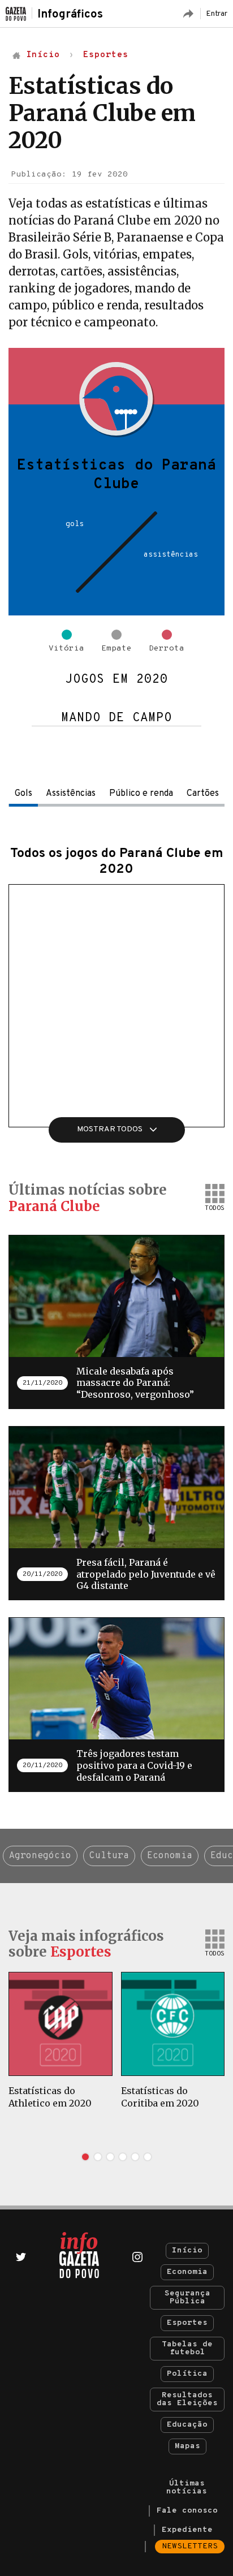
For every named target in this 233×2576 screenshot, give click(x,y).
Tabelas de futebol (187, 2348)
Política (187, 2374)
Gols (23, 794)
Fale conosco (187, 2511)
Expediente (187, 2530)
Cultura (109, 1856)
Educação (187, 2425)
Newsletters (190, 2546)
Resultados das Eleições (187, 2399)
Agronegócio (40, 1856)
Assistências (71, 794)
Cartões (203, 794)
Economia (170, 1856)
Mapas (187, 2446)
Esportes (187, 2323)
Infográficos (70, 15)
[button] (85, 2157)
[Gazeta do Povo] (79, 2255)
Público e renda (141, 794)
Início (187, 2250)
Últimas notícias (187, 2487)
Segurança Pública (187, 2297)
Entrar (217, 14)
